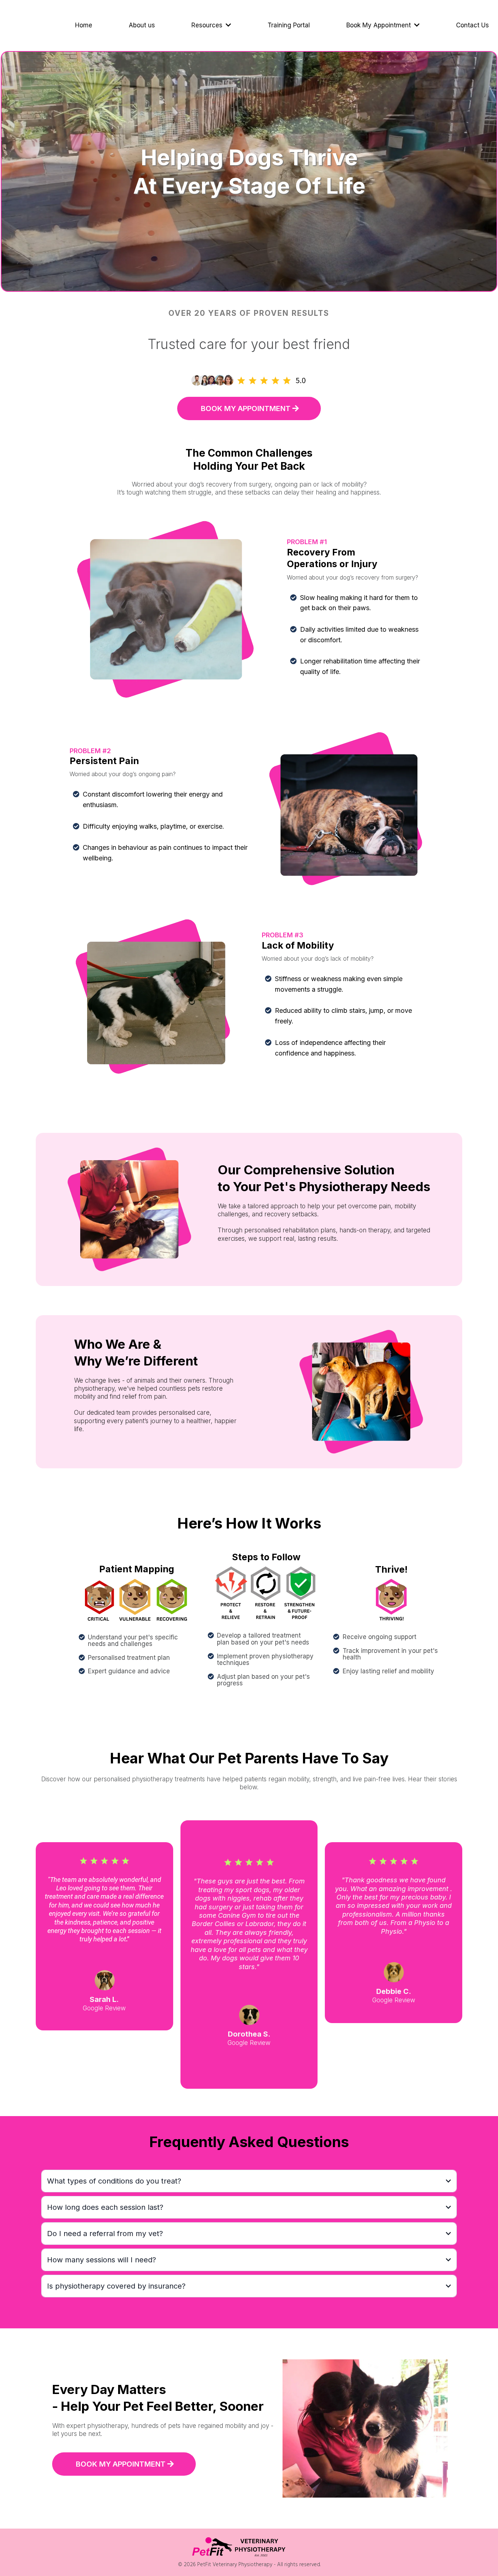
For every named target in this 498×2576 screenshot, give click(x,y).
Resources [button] (208, 25)
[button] (416, 25)
